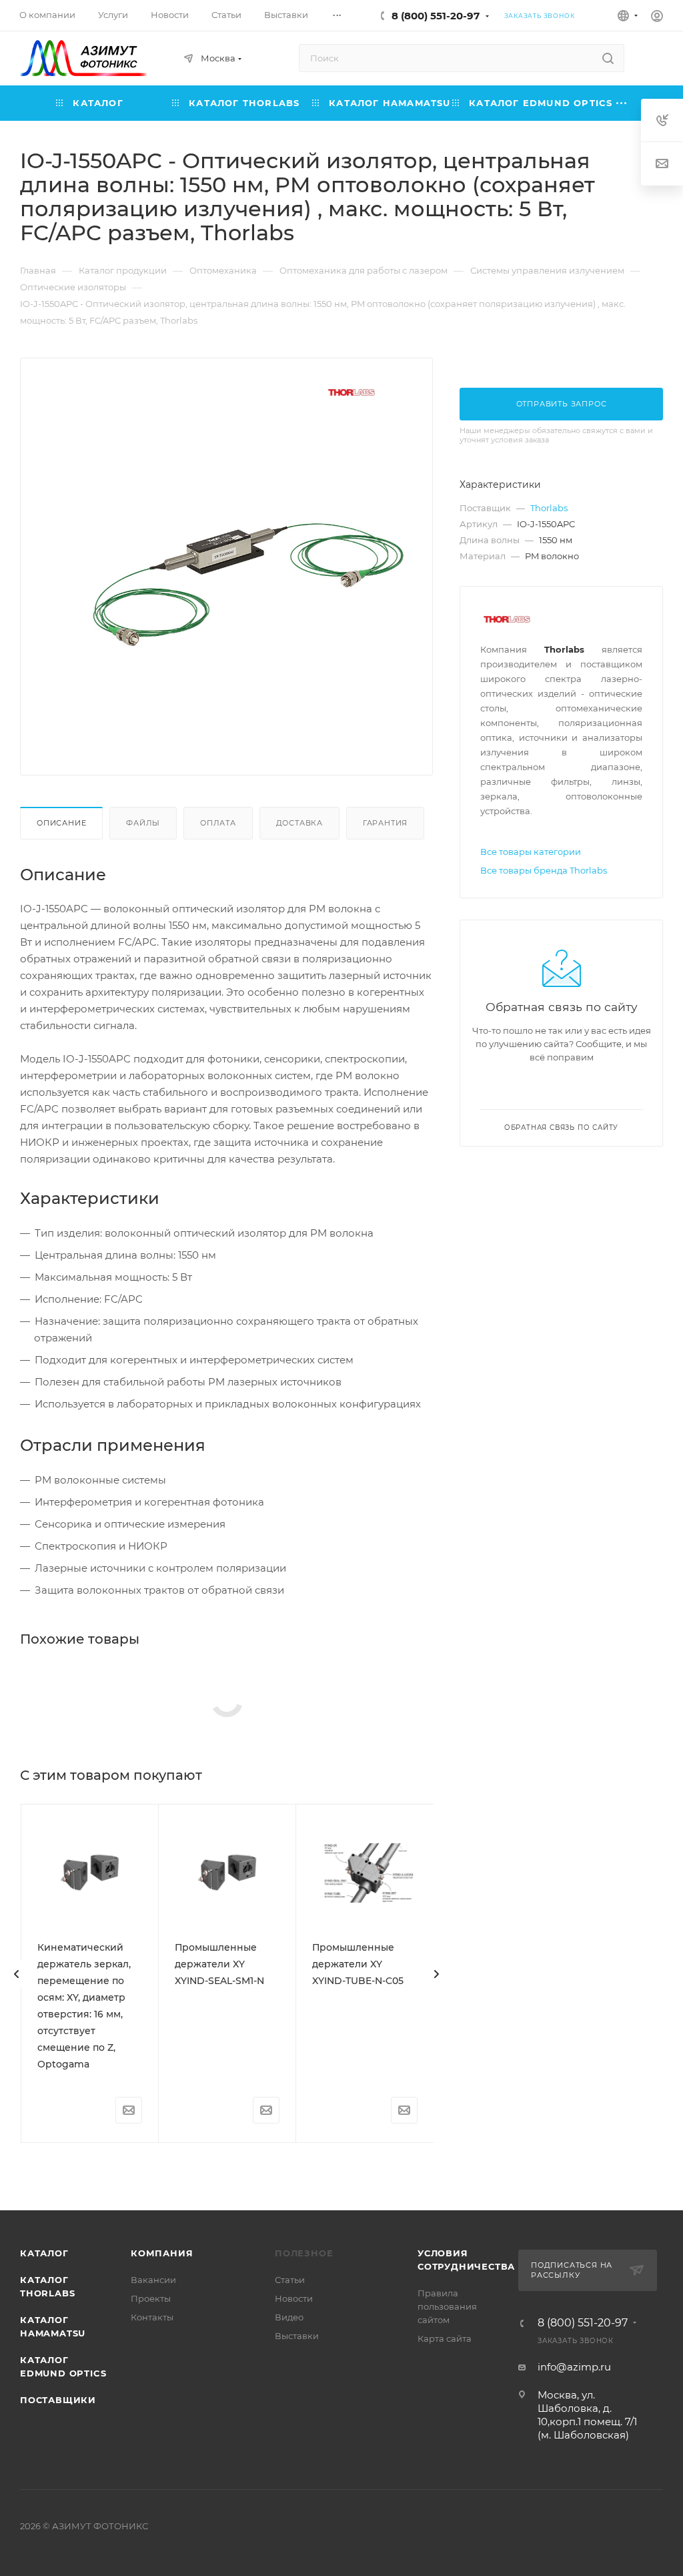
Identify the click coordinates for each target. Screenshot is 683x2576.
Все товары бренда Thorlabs (544, 870)
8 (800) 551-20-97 (436, 16)
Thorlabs (549, 508)
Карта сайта (445, 2338)
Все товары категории (531, 852)
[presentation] (17, 1974)
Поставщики (58, 2400)
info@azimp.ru (574, 2367)
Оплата (218, 823)
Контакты (152, 2317)
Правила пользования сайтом (447, 2306)
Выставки (297, 2336)
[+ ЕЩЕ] (622, 103)
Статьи (290, 2280)
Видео (289, 2317)
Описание (61, 823)
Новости (294, 2298)
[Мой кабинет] (657, 18)
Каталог (44, 2253)
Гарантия (385, 823)
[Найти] (608, 58)
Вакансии (153, 2280)
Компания (162, 2253)
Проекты (151, 2298)
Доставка (299, 823)
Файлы (143, 823)
